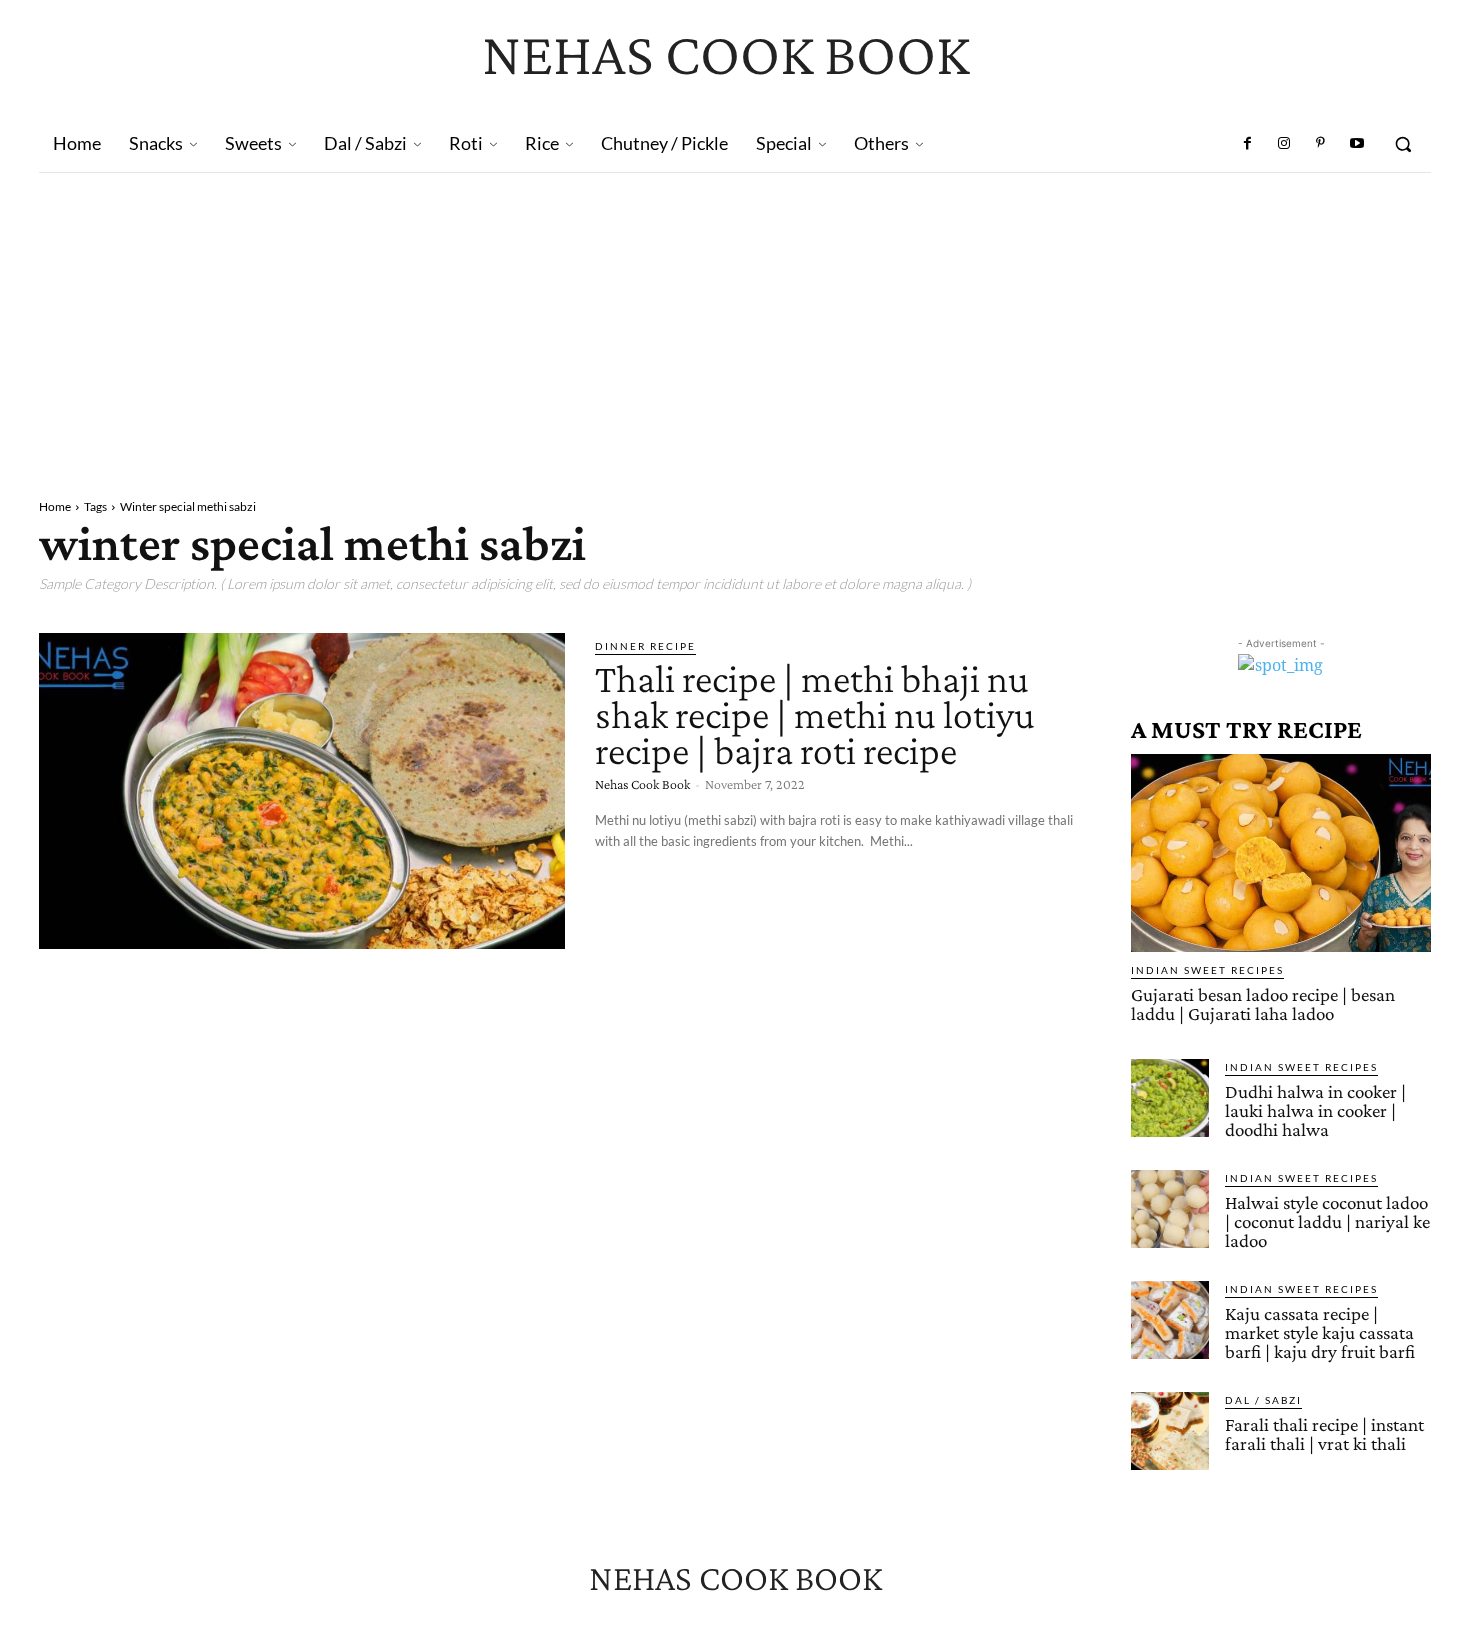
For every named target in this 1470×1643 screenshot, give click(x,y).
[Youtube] (1357, 144)
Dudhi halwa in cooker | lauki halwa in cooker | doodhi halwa (1315, 1110)
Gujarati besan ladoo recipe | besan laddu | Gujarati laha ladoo (1263, 1004)
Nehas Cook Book (642, 784)
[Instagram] (1284, 144)
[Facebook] (1248, 144)
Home (55, 506)
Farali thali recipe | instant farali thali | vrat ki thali (1324, 1434)
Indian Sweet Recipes (1207, 970)
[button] (1403, 144)
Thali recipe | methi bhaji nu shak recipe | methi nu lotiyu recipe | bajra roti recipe (815, 714)
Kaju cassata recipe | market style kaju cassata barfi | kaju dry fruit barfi (1320, 1332)
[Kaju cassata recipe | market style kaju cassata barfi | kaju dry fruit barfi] (1170, 1320)
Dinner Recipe (645, 646)
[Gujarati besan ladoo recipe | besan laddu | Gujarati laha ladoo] (1281, 853)
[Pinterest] (1320, 144)
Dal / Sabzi (1263, 1400)
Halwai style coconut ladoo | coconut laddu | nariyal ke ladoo (1327, 1221)
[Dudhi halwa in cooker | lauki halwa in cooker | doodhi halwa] (1170, 1098)
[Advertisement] (735, 323)
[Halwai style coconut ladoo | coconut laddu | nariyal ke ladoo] (1170, 1209)
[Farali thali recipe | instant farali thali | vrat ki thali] (1170, 1431)
